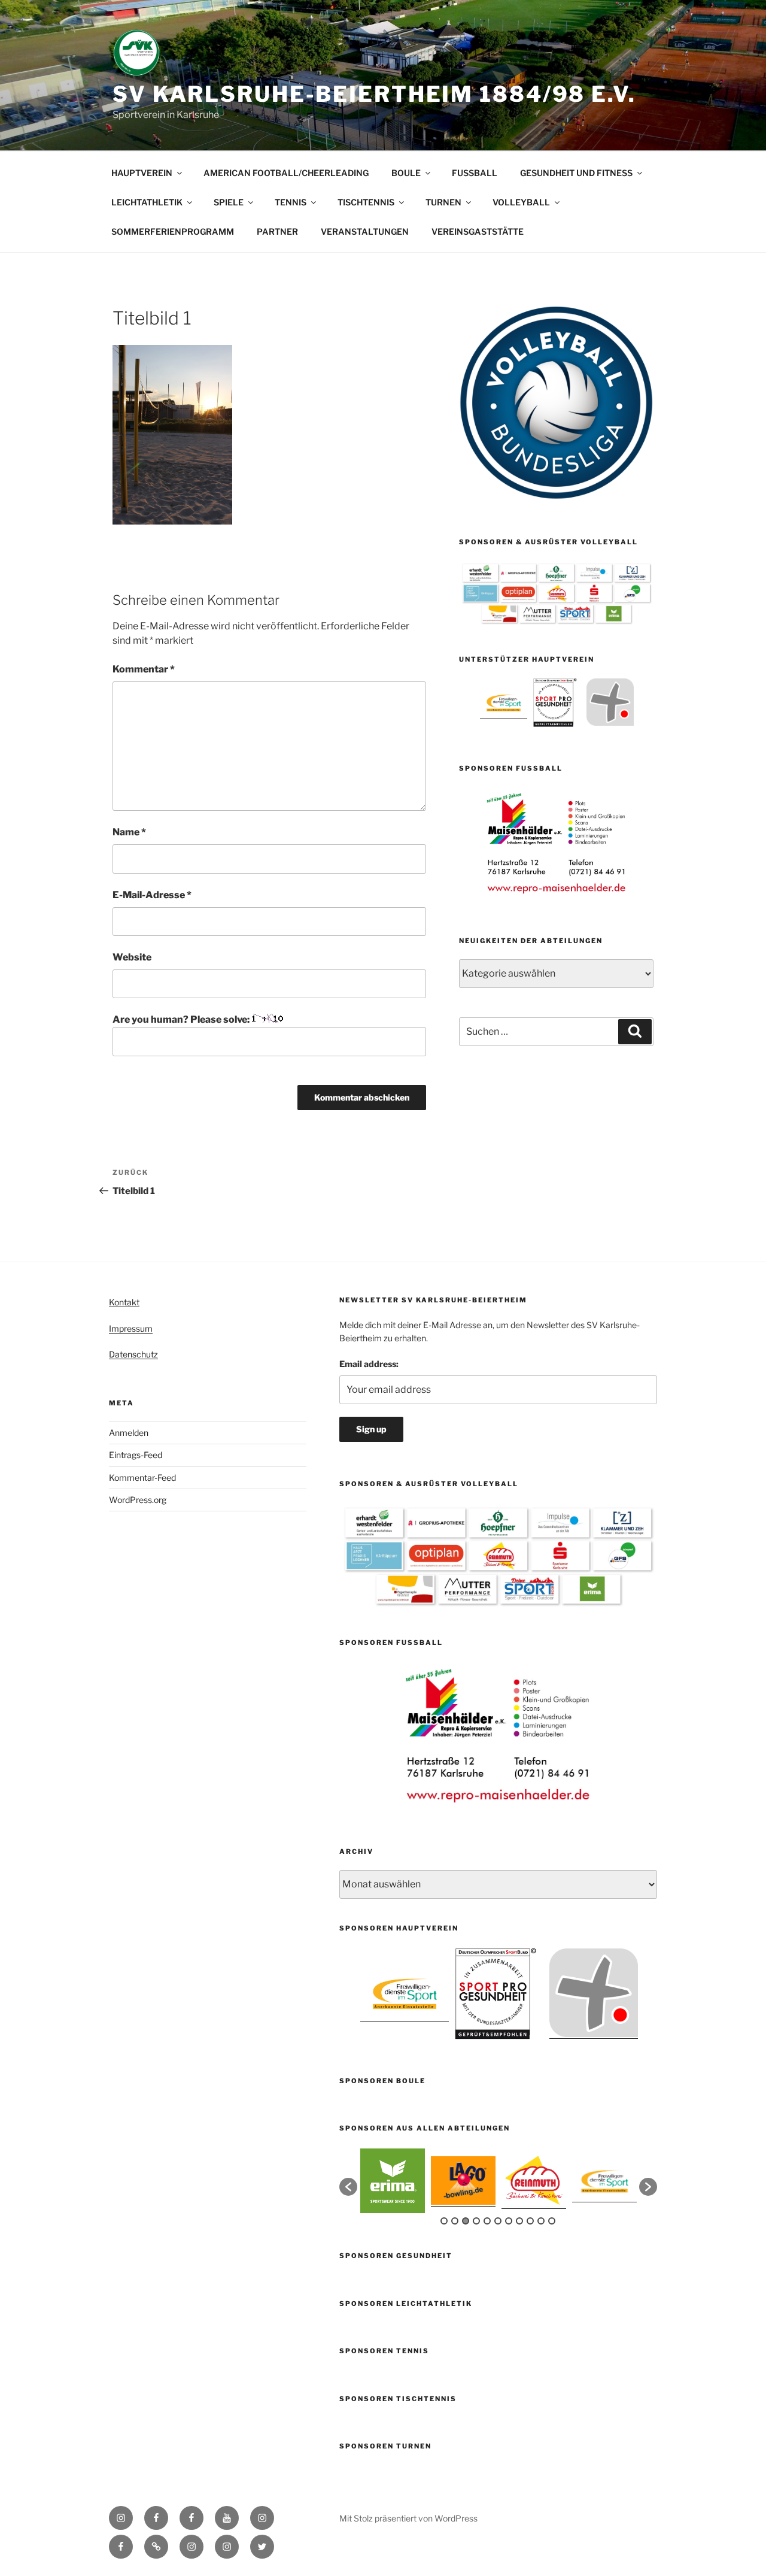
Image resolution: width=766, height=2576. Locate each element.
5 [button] (487, 2221)
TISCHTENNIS (366, 202)
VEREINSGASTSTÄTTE (478, 231)
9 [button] (530, 2221)
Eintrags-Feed (136, 1455)
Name (129, 832)
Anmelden (129, 1433)
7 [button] (509, 2221)
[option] (504, 702)
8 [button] (519, 2221)
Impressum (131, 1328)
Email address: (369, 1364)
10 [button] (541, 2221)
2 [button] (455, 2221)
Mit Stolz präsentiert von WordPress (408, 2518)
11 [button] (552, 2221)
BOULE (406, 173)
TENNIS (291, 202)
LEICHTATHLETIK (147, 202)
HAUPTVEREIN (142, 173)
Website (132, 957)
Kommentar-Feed (142, 1478)
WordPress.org (138, 1500)
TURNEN (443, 202)
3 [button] (466, 2221)
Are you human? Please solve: (182, 1019)
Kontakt (124, 1302)
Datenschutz (133, 1354)
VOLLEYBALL (521, 202)
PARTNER (277, 231)
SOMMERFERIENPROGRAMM (173, 231)
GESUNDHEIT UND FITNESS (576, 173)
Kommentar (144, 669)
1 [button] (444, 2221)
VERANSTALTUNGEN (365, 231)
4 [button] (476, 2221)
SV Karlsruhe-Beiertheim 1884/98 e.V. (374, 94)
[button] (348, 2187)
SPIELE (229, 202)
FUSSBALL (475, 173)
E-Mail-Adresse (152, 895)
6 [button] (498, 2221)
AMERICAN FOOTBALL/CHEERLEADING (286, 173)
